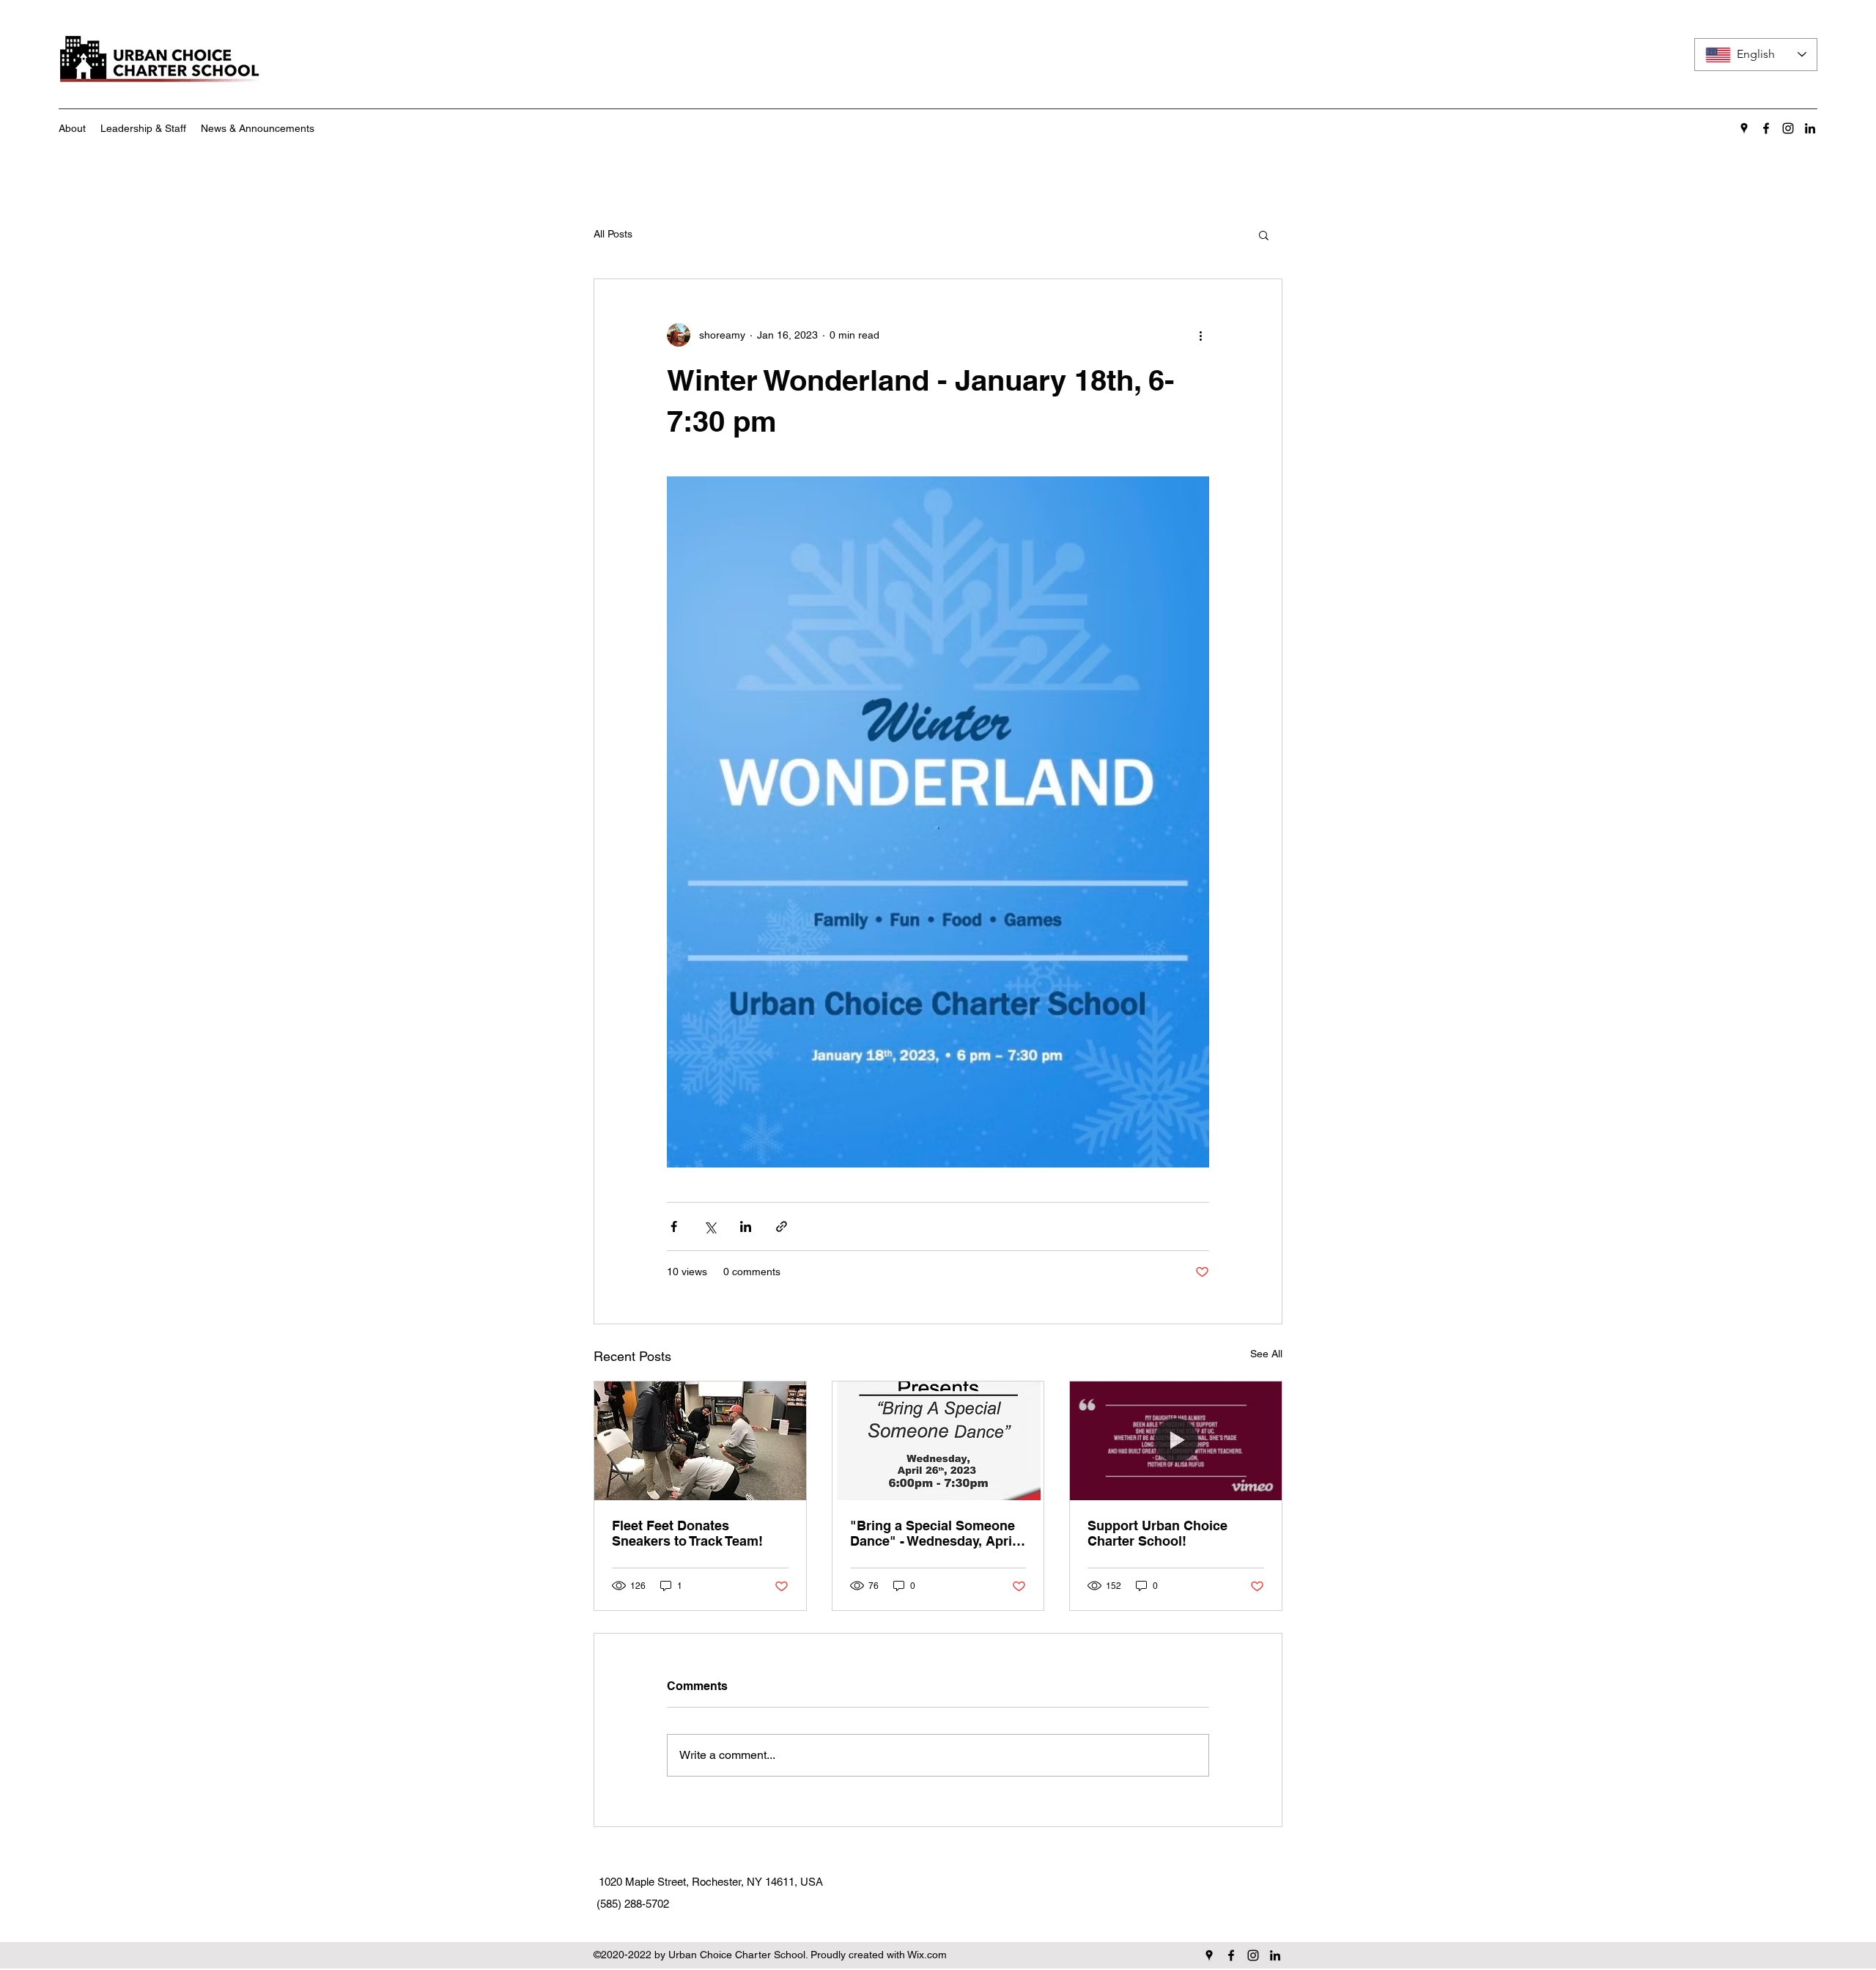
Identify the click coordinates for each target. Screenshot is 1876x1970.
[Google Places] (1744, 128)
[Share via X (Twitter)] (710, 1226)
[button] (1264, 235)
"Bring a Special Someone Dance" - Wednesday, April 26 (933, 1533)
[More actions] (1200, 335)
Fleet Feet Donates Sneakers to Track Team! (687, 1533)
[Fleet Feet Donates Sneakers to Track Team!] (700, 1441)
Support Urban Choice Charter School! (1157, 1533)
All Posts (613, 234)
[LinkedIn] (1810, 128)
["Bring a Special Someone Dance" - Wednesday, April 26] (938, 1441)
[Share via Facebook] (674, 1226)
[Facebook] (1766, 128)
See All (1266, 1354)
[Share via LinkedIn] (746, 1226)
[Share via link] (782, 1226)
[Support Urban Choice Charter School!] (1176, 1441)
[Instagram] (1788, 128)
